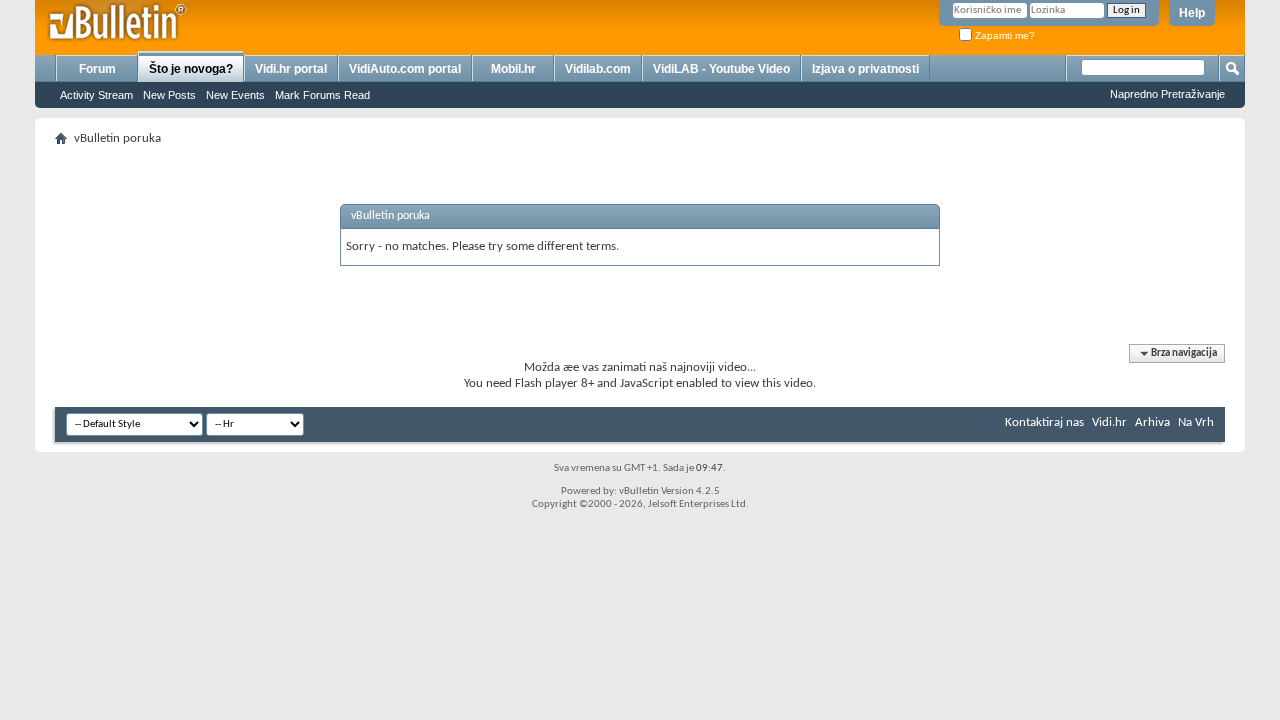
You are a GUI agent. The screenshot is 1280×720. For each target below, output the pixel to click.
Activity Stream (96, 95)
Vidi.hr (1109, 422)
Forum (97, 69)
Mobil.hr (513, 69)
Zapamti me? (1003, 35)
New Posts (169, 95)
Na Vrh (1196, 422)
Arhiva (1152, 422)
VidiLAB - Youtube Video (721, 69)
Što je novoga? (191, 69)
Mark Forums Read (322, 95)
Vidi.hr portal (291, 69)
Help (1192, 13)
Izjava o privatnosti (865, 69)
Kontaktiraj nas (1044, 422)
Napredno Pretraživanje (1167, 94)
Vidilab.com (598, 69)
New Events (235, 95)
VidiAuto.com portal (405, 69)
